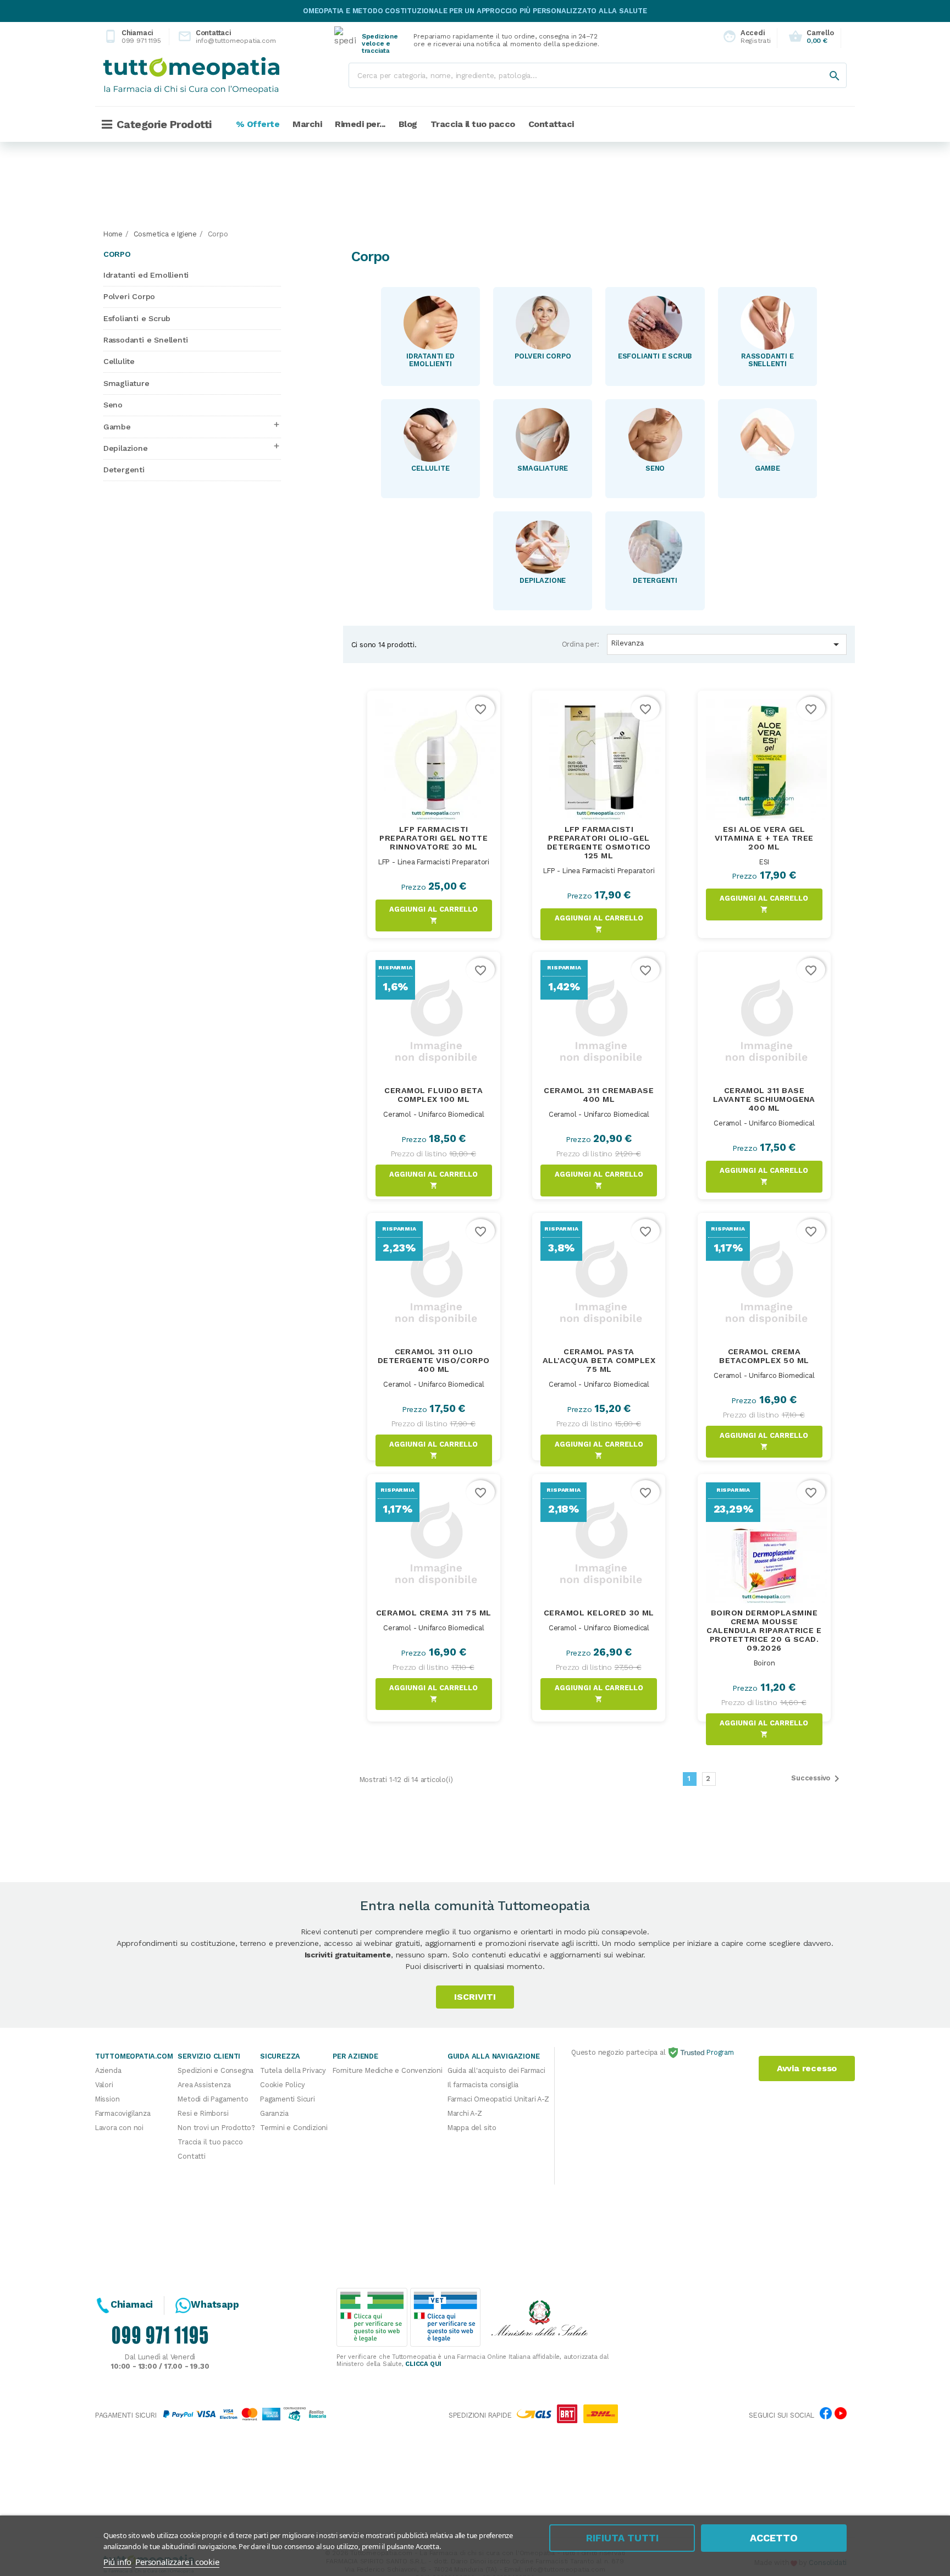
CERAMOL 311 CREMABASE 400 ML (599, 1095)
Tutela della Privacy (293, 2070)
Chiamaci (132, 37)
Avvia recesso (807, 2068)
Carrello (811, 37)
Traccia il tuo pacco (210, 2142)
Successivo (817, 1779)
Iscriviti (475, 1997)
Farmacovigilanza (123, 2113)
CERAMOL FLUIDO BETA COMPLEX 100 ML (433, 1095)
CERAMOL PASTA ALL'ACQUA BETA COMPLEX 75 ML (599, 1360)
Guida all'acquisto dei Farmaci (496, 2070)
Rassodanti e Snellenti (146, 340)
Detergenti (124, 470)
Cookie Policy (282, 2085)
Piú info (117, 2562)
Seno (113, 405)
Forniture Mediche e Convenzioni (388, 2070)
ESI (764, 862)
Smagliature (126, 383)
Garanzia (274, 2113)
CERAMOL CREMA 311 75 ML (434, 1613)
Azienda (108, 2070)
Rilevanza (727, 644)
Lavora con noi (119, 2128)
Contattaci (218, 37)
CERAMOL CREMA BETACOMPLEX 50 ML (764, 1356)
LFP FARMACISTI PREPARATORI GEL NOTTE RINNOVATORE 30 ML (433, 838)
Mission (107, 2099)
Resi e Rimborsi (203, 2113)
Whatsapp (215, 2304)
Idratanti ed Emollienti (146, 275)
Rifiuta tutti (622, 2538)
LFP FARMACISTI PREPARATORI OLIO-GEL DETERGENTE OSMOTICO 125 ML (599, 842)
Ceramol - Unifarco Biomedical (433, 1114)
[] (824, 65)
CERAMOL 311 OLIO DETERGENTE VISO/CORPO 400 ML (434, 1360)
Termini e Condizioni (294, 2128)
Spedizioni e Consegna (216, 2070)
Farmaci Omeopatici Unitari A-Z (498, 2099)
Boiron (764, 1663)
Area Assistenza (204, 2085)
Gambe (117, 427)
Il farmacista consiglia (483, 2085)
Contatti (191, 2156)
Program (719, 2052)
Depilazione (126, 448)
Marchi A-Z (465, 2113)
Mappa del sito (472, 2128)
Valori (104, 2085)
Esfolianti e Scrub (137, 318)
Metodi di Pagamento (213, 2099)
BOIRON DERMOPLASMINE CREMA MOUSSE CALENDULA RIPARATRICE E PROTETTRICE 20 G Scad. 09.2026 (764, 1630)
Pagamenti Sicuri (288, 2099)
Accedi (744, 37)
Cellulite (119, 361)
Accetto (774, 2538)
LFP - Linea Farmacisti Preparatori (434, 862)
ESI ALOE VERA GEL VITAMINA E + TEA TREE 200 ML (764, 838)
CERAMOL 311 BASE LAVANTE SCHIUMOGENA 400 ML (764, 1099)
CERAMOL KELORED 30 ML (599, 1613)
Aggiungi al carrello (433, 915)
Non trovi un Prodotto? (216, 2128)
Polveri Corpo (129, 296)
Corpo (117, 254)
